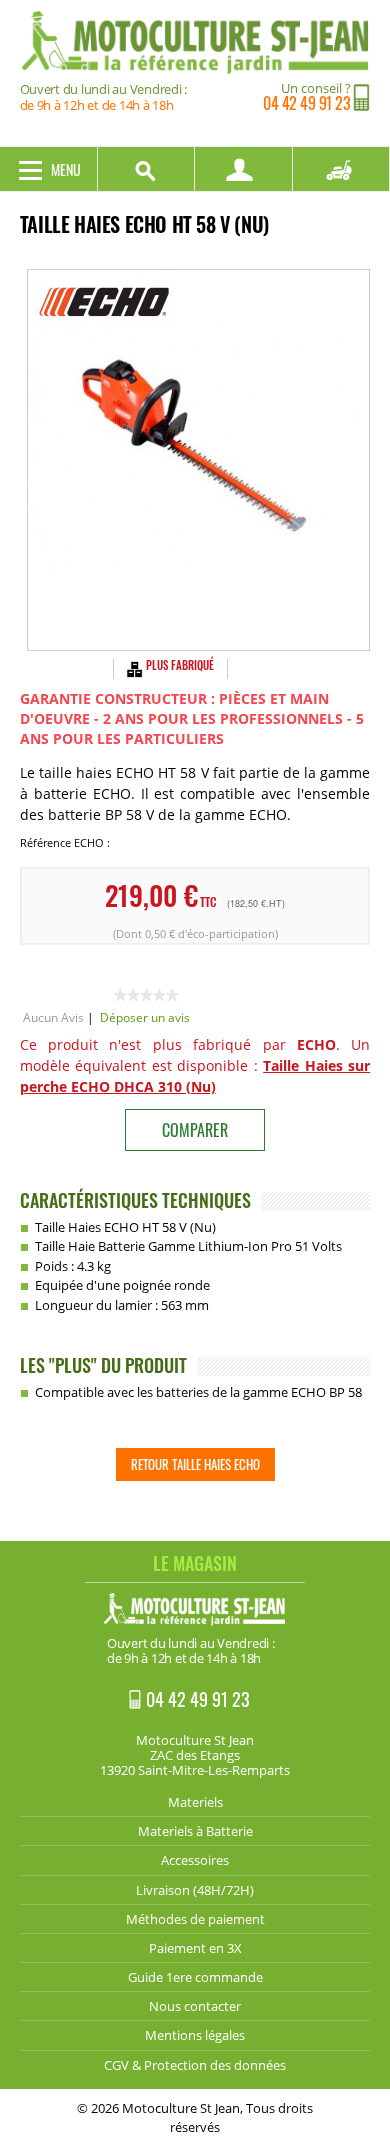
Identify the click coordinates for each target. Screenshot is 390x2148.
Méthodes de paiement (195, 1919)
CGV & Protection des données (195, 2065)
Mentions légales (195, 2035)
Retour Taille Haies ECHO (195, 1464)
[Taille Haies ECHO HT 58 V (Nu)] (198, 460)
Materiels (195, 1802)
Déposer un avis (145, 1017)
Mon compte (244, 169)
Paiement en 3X (195, 1948)
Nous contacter (195, 2006)
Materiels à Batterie (195, 1831)
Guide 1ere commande (195, 1977)
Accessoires (195, 1860)
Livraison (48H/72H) (195, 1890)
